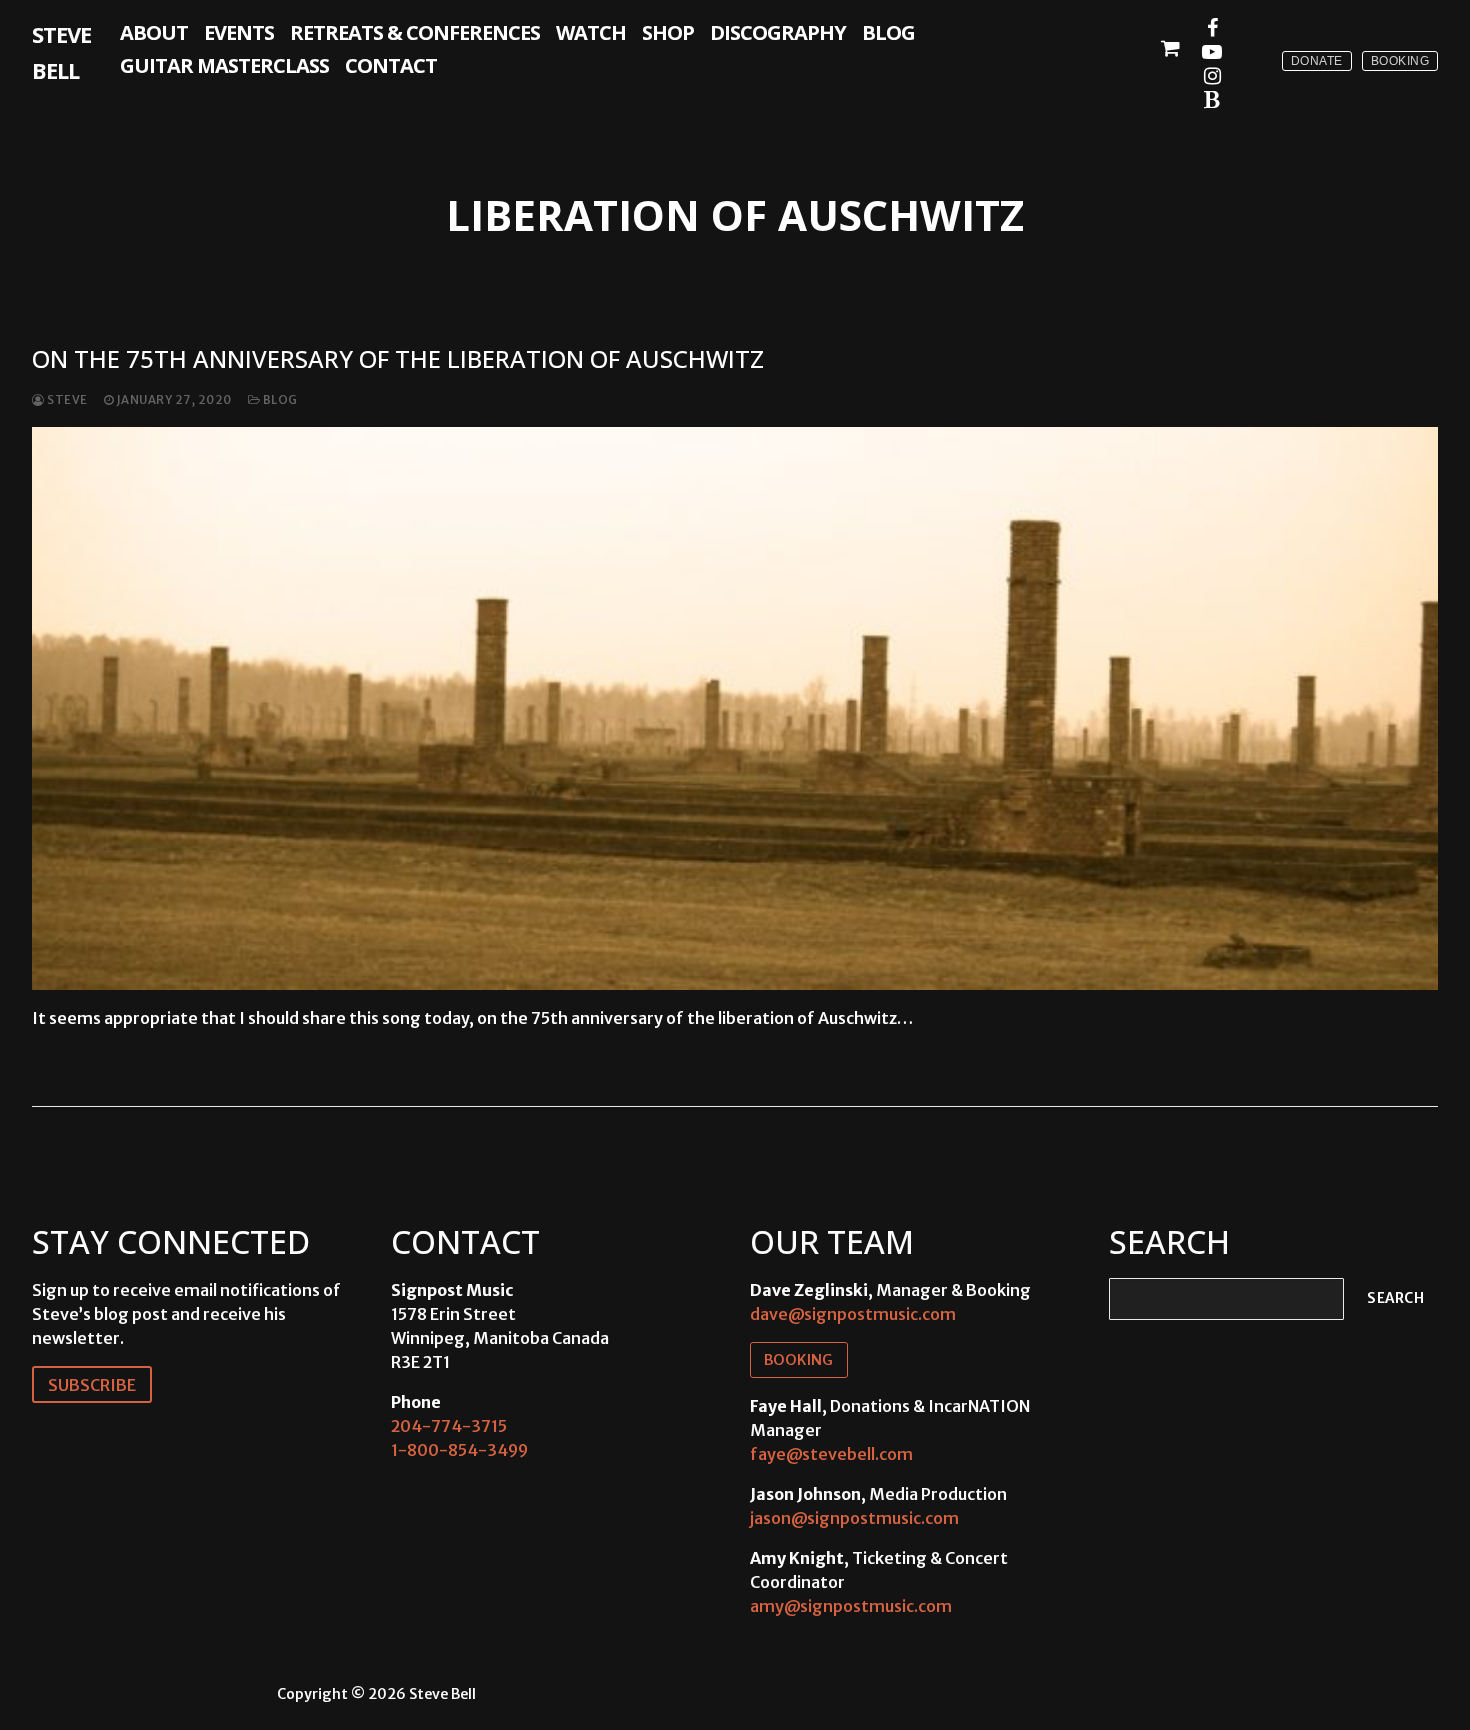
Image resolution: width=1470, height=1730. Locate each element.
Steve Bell (61, 52)
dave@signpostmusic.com (853, 1314)
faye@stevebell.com (831, 1454)
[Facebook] (1212, 28)
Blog (279, 400)
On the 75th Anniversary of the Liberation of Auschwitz (398, 358)
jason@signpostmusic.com (854, 1518)
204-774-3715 (449, 1426)
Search (1395, 1298)
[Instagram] (1212, 76)
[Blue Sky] (1212, 100)
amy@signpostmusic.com (851, 1606)
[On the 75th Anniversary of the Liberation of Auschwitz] (735, 708)
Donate (1317, 61)
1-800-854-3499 (459, 1450)
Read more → (99, 1059)
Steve (66, 400)
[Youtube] (1212, 52)
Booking (1400, 61)
